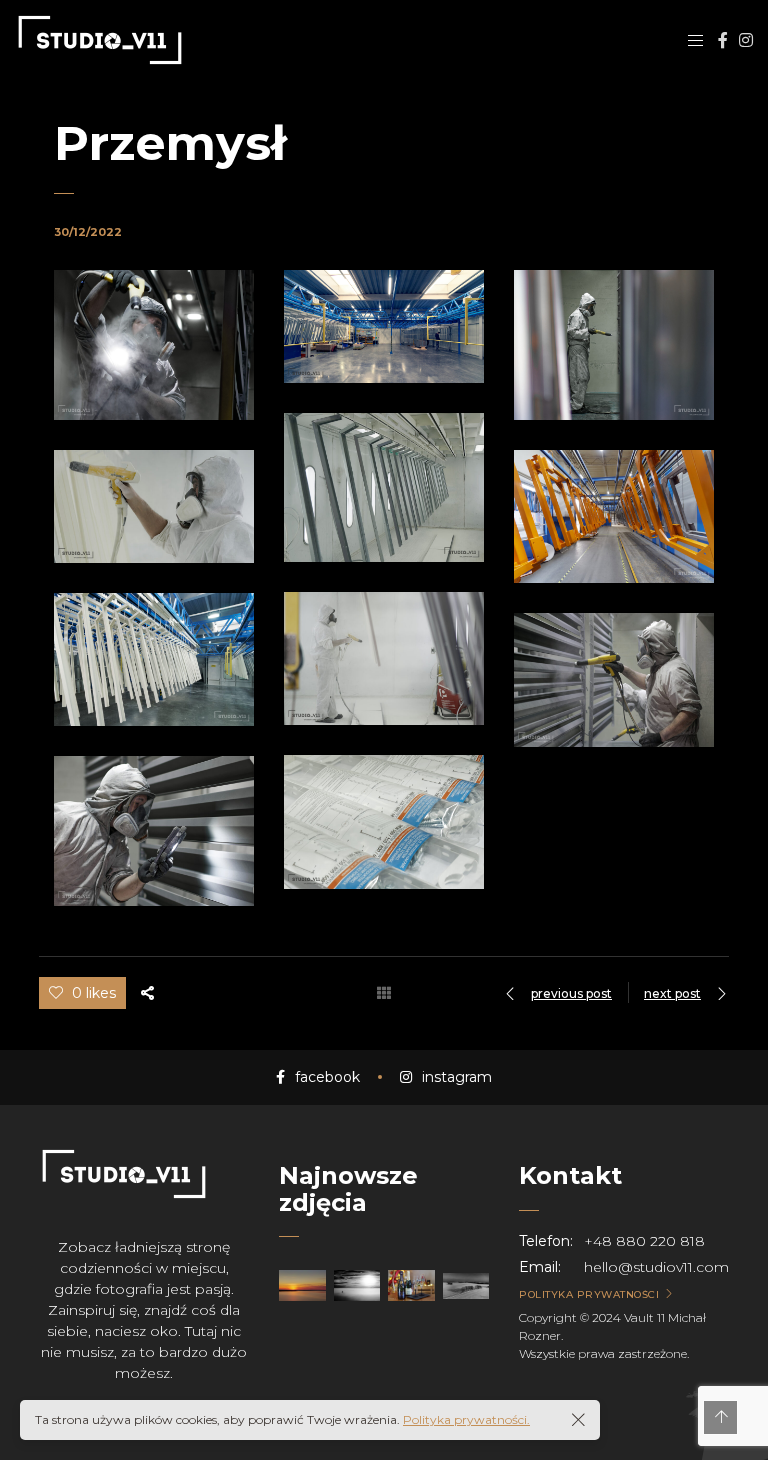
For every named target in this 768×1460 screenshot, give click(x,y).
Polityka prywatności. (466, 1419)
